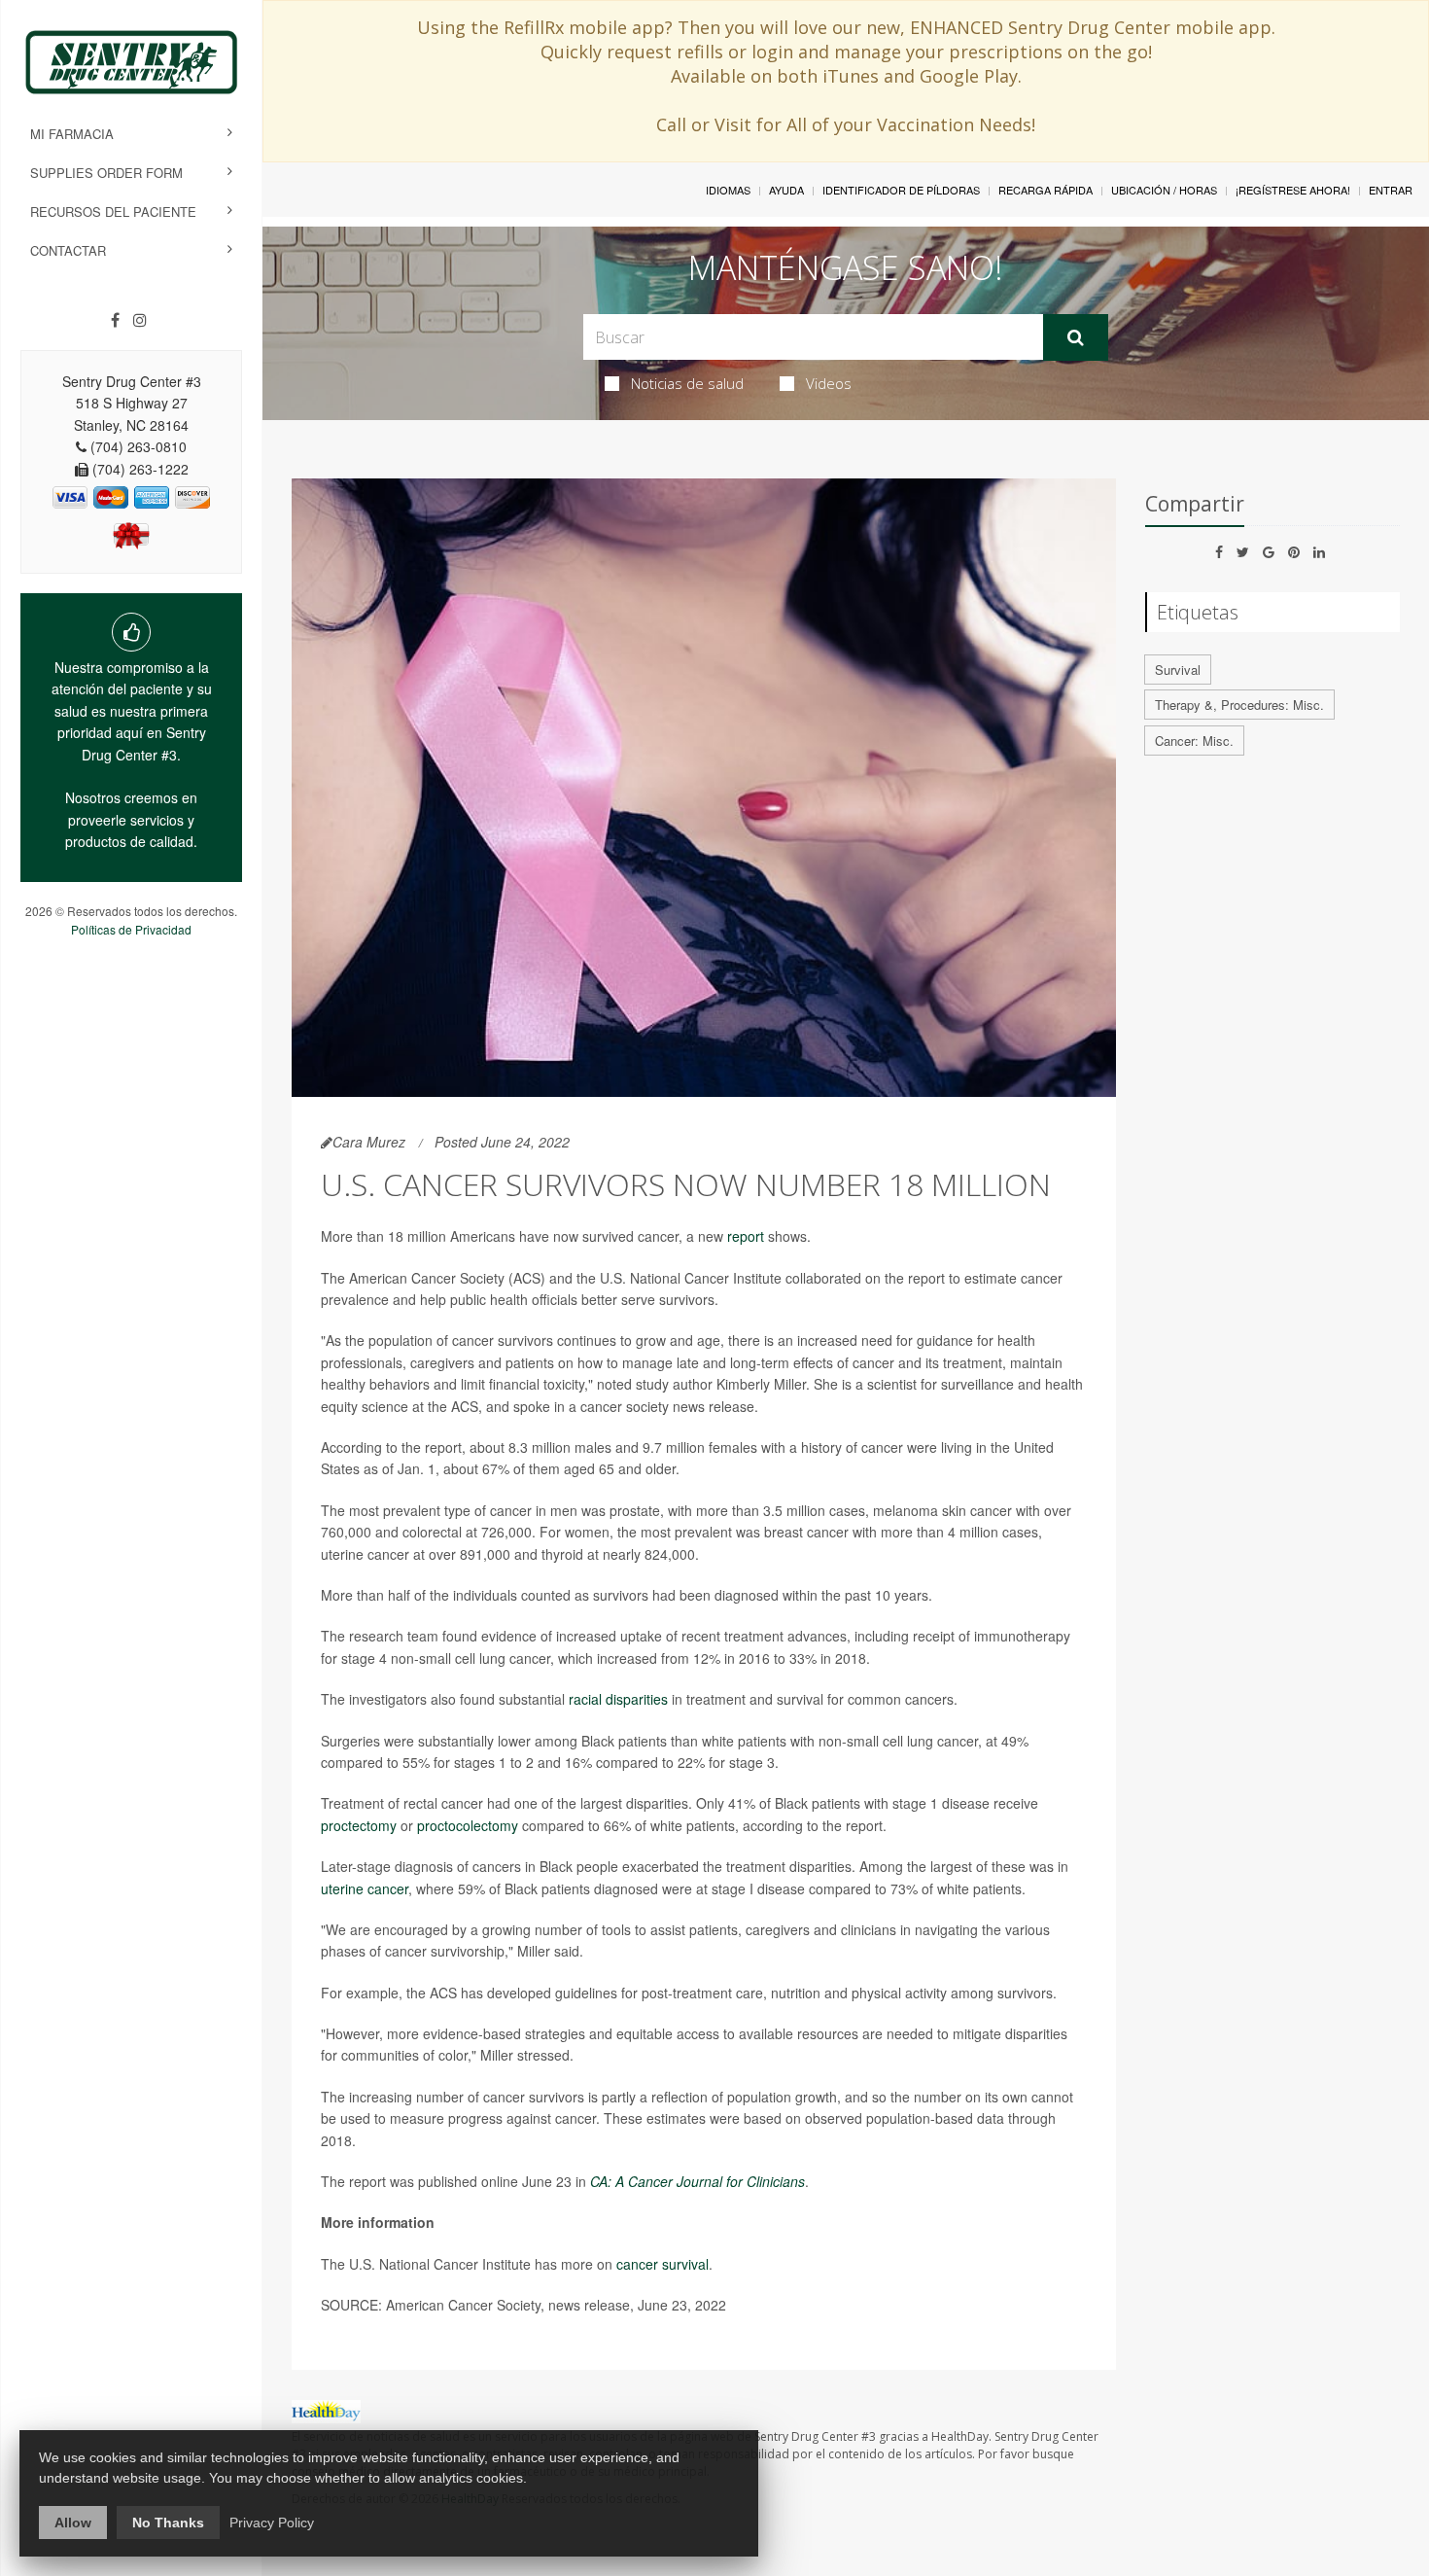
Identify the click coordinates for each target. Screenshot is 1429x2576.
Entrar (1391, 190)
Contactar (68, 250)
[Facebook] (115, 320)
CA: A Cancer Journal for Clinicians (697, 2181)
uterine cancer (365, 1888)
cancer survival (662, 2264)
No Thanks (168, 2523)
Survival (1178, 670)
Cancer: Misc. (1194, 741)
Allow (73, 2523)
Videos (829, 383)
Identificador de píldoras (901, 190)
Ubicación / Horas (1164, 190)
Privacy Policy (272, 2523)
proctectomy (359, 1825)
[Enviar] (1076, 337)
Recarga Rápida (1046, 190)
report (746, 1236)
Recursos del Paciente (113, 212)
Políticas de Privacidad (131, 929)
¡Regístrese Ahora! (1293, 190)
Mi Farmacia (72, 134)
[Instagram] (140, 320)
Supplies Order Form (106, 173)
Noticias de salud (687, 383)
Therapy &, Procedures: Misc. (1239, 705)
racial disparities (618, 1699)
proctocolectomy (468, 1825)
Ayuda (786, 190)
